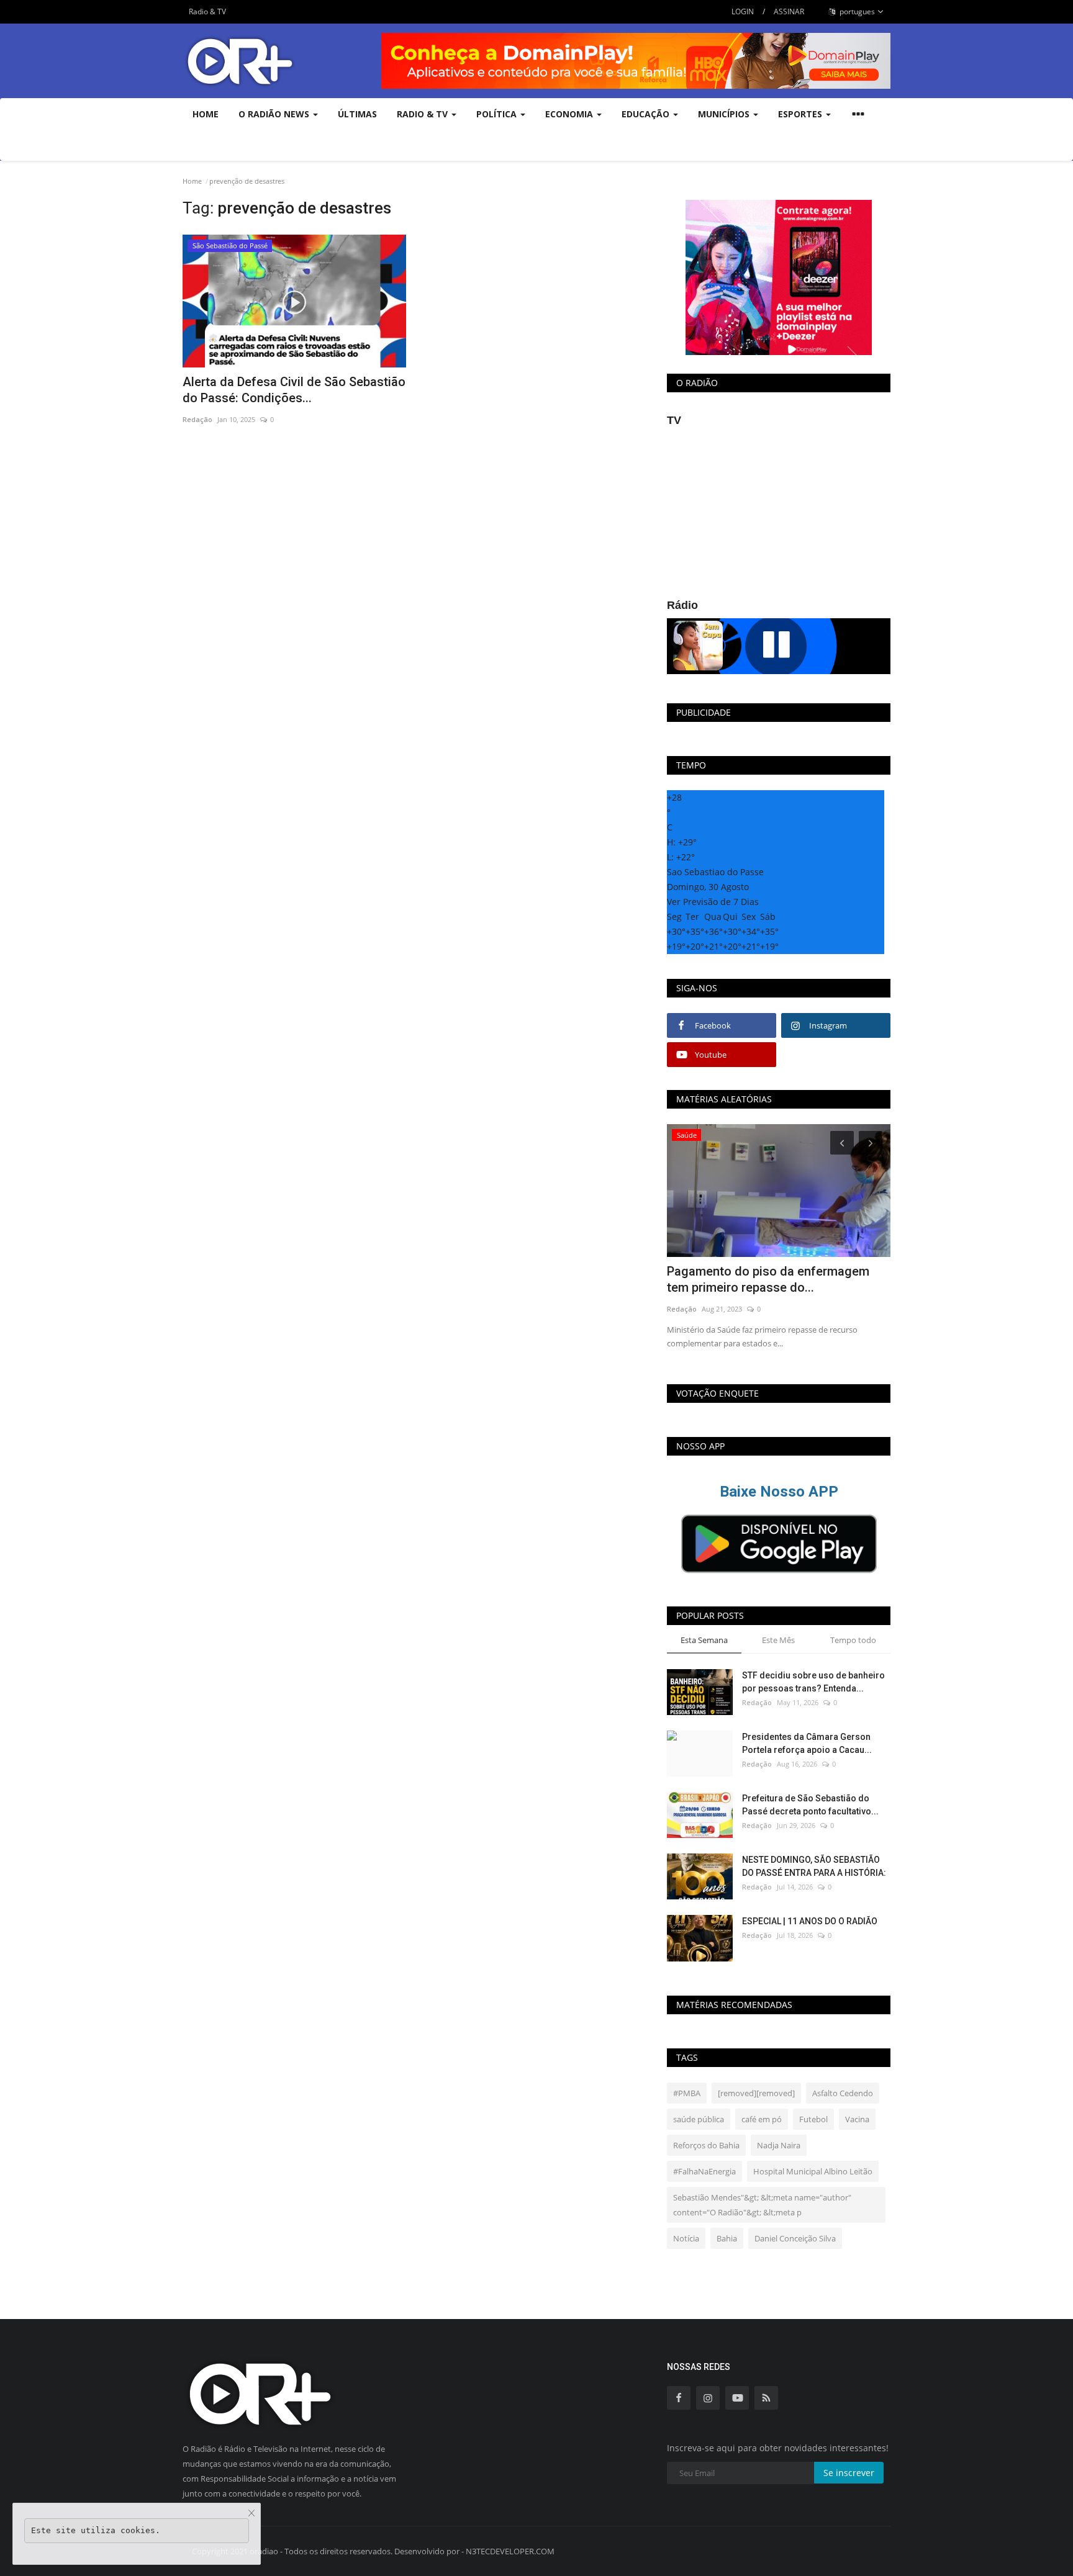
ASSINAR (789, 11)
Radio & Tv (423, 114)
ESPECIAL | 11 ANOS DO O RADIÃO (810, 1921)
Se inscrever (849, 2473)
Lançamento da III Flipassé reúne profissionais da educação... (760, 1279)
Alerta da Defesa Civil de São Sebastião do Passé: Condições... (294, 390)
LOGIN (743, 11)
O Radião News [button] (275, 114)
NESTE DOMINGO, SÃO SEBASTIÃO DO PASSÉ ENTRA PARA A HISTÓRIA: (814, 1866)
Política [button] (498, 114)
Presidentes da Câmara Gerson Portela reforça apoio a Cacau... (807, 1743)
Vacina (857, 2119)
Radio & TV (207, 11)
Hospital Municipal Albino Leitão (813, 2171)
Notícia (686, 2238)
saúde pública (699, 2119)
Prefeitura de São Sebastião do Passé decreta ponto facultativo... (810, 1805)
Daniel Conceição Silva (795, 2238)
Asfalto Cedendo (843, 2093)
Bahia (727, 2238)
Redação (197, 419)
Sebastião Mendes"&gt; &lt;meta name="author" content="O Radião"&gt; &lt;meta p (762, 2205)
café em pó (762, 2119)
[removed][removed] (756, 2093)
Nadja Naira (779, 2145)
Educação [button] (647, 114)
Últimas (357, 114)
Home (206, 114)
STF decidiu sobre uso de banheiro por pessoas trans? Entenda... (813, 1682)
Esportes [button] (801, 114)
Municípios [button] (725, 114)
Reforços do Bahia (706, 2145)
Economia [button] (570, 114)
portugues (856, 11)
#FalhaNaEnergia (704, 2171)
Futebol (813, 2119)
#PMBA (687, 2093)
